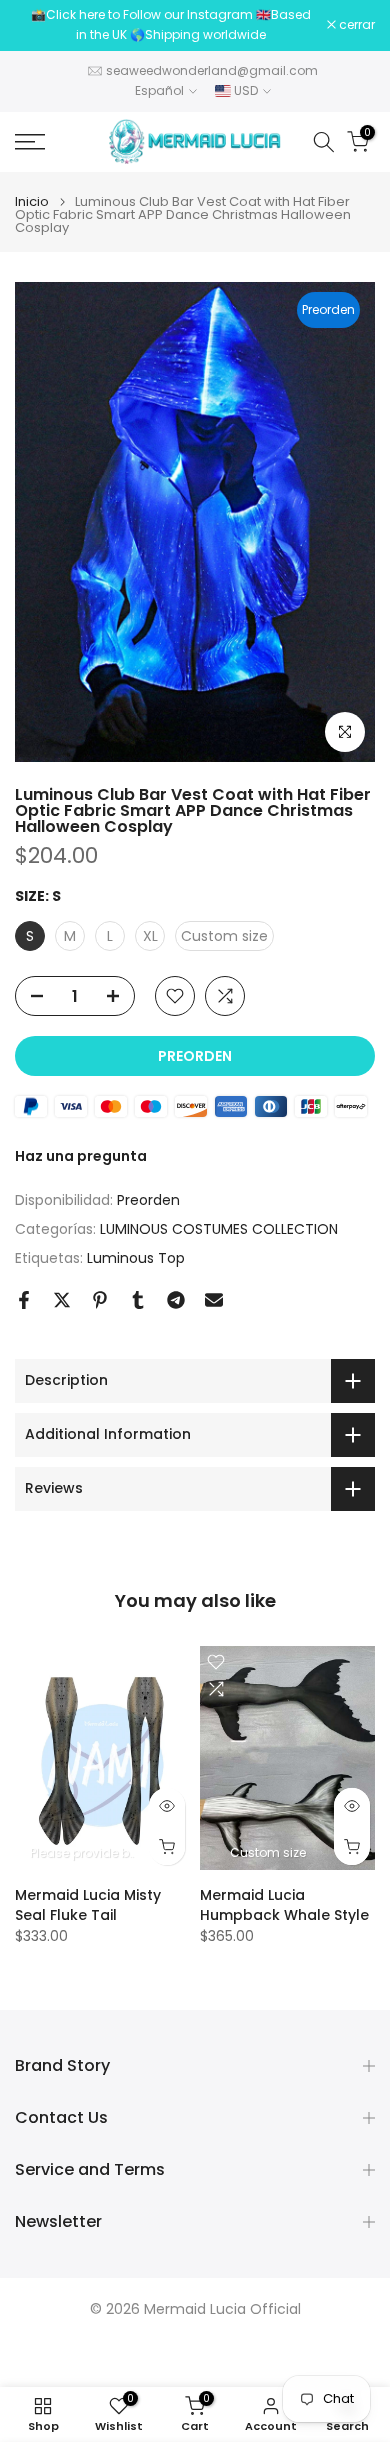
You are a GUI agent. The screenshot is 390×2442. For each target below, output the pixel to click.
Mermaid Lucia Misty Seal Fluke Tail (88, 1904)
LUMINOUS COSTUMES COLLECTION (219, 1229)
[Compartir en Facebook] (24, 1300)
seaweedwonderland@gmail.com (212, 70)
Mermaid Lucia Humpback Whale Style (284, 1904)
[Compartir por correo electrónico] (214, 1300)
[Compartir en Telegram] (176, 1300)
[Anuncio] (171, 25)
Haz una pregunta (81, 1156)
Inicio (32, 201)
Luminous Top (136, 1258)
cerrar (355, 25)
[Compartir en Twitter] (62, 1300)
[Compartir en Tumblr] (138, 1300)
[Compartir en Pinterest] (100, 1300)
